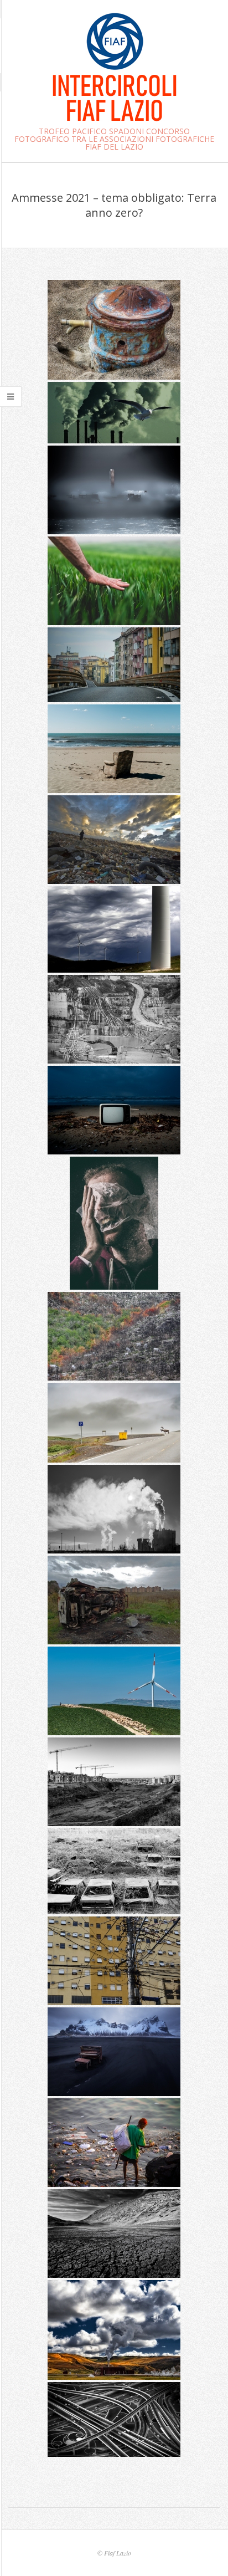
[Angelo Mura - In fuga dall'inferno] (114, 413)
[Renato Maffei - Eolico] (114, 929)
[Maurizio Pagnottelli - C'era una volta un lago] (114, 2233)
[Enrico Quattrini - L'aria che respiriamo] (114, 1509)
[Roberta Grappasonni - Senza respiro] (114, 665)
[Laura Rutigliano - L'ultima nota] (114, 2052)
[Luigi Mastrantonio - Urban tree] (114, 1961)
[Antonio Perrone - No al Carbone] (114, 490)
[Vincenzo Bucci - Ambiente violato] (114, 1336)
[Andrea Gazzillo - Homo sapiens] (114, 1423)
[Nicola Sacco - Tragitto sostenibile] (114, 1691)
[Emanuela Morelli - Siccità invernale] (114, 330)
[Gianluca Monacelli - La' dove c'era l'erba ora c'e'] (114, 1782)
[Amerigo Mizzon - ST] (114, 1223)
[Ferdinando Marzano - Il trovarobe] (114, 2143)
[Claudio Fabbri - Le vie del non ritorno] (114, 2419)
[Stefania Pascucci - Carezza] (114, 581)
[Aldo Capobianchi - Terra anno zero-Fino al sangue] (114, 1019)
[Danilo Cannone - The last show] (114, 1110)
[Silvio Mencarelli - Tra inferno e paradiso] (114, 840)
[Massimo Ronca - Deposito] (114, 1871)
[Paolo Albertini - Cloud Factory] (114, 2330)
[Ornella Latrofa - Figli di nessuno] (114, 1600)
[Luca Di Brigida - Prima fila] (114, 749)
